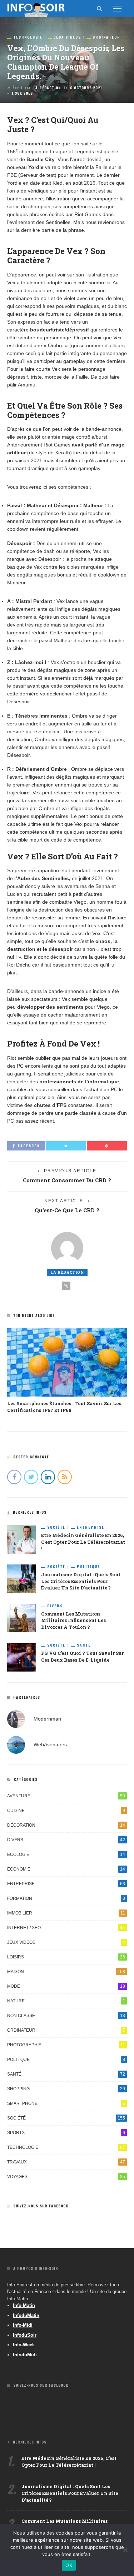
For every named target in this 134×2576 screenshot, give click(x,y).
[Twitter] (31, 1477)
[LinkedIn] (48, 1477)
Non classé (66, 2016)
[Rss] (65, 1477)
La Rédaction (47, 88)
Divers (55, 1606)
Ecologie (66, 1854)
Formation (66, 1898)
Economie (66, 1869)
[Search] (99, 9)
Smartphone (66, 2103)
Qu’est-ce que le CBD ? (67, 1210)
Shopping (66, 2089)
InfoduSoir (25, 2335)
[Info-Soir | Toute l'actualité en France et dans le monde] (36, 8)
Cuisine (66, 1811)
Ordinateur (106, 37)
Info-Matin (24, 2305)
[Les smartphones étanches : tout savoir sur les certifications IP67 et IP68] (67, 1362)
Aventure (66, 1796)
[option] (67, 1371)
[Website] (66, 1286)
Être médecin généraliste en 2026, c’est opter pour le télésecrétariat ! (83, 1542)
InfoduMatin (26, 2315)
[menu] (117, 9)
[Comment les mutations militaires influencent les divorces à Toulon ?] (21, 1617)
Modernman (47, 1718)
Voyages (66, 2177)
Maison (66, 1972)
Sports (66, 2133)
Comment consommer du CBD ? (67, 1180)
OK (69, 2565)
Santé (84, 1645)
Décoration (66, 1825)
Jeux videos (68, 37)
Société (56, 1527)
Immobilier (66, 1913)
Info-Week (24, 2345)
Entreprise (91, 1527)
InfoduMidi (25, 2355)
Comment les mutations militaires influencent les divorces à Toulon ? (73, 1621)
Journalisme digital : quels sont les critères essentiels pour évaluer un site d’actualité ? (81, 1581)
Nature (66, 2001)
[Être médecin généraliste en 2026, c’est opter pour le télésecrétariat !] (21, 1539)
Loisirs (66, 1957)
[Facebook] (14, 1477)
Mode (66, 1986)
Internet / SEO (66, 1928)
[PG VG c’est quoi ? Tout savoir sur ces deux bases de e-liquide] (21, 1657)
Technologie (28, 37)
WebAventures (50, 1744)
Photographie (66, 2045)
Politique (88, 1567)
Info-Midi (23, 2325)
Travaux (66, 2162)
